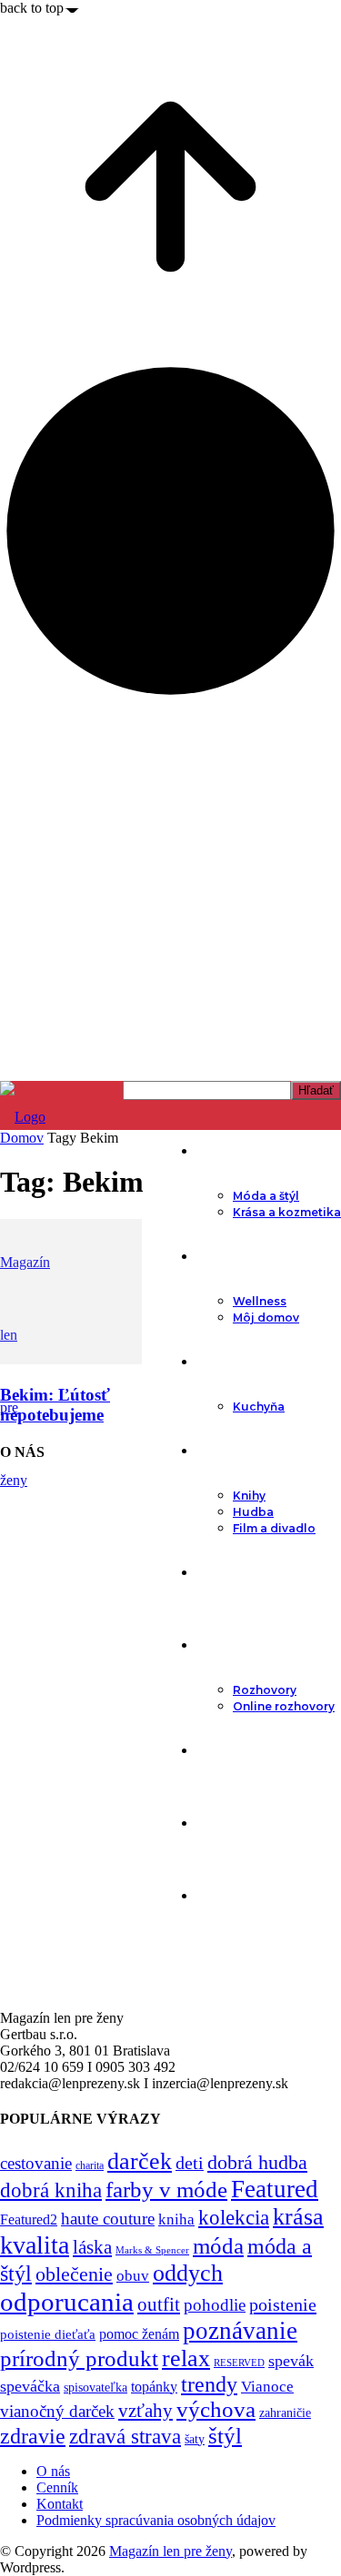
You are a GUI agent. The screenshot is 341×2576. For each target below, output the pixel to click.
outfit (159, 2304)
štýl (225, 2435)
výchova (216, 2409)
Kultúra (220, 1451)
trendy (209, 2384)
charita (90, 2165)
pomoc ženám (139, 2334)
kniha (176, 2219)
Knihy (249, 1496)
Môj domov (266, 1318)
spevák (291, 2361)
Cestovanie (234, 1750)
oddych (188, 2273)
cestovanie (36, 2163)
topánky (154, 2387)
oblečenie (74, 2274)
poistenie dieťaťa (48, 2334)
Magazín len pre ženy (170, 2551)
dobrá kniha (51, 2190)
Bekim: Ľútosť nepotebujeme (55, 1405)
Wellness (260, 1301)
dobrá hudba (257, 2162)
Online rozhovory (284, 1706)
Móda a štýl (266, 1196)
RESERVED (239, 2363)
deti (190, 2163)
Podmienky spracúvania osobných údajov (156, 2520)
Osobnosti (232, 1645)
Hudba (253, 1512)
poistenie (283, 2304)
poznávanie (240, 2331)
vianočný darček (57, 2411)
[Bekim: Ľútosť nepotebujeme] (71, 1359)
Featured (275, 2189)
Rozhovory (265, 1690)
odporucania (67, 2302)
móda (218, 2246)
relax (186, 2358)
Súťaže (219, 1896)
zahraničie (285, 2413)
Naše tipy (227, 1823)
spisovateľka (95, 2387)
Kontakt (60, 2504)
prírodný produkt (79, 2358)
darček (140, 2161)
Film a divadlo (274, 1528)
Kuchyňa (259, 1407)
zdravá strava (125, 2436)
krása (298, 2217)
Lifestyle (225, 1256)
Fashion (224, 1151)
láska (92, 2247)
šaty (195, 2439)
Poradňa (225, 1572)
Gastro (219, 1362)
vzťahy (145, 2411)
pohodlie (215, 2305)
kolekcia (234, 2217)
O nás (53, 2471)
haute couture (108, 2219)
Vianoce (267, 2387)
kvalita (35, 2245)
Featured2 (29, 2219)
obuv (133, 2276)
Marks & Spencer (152, 2250)
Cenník (57, 2487)
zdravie (33, 2436)
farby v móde (166, 2190)
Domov (22, 1138)
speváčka (30, 2386)
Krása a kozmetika (287, 1212)
